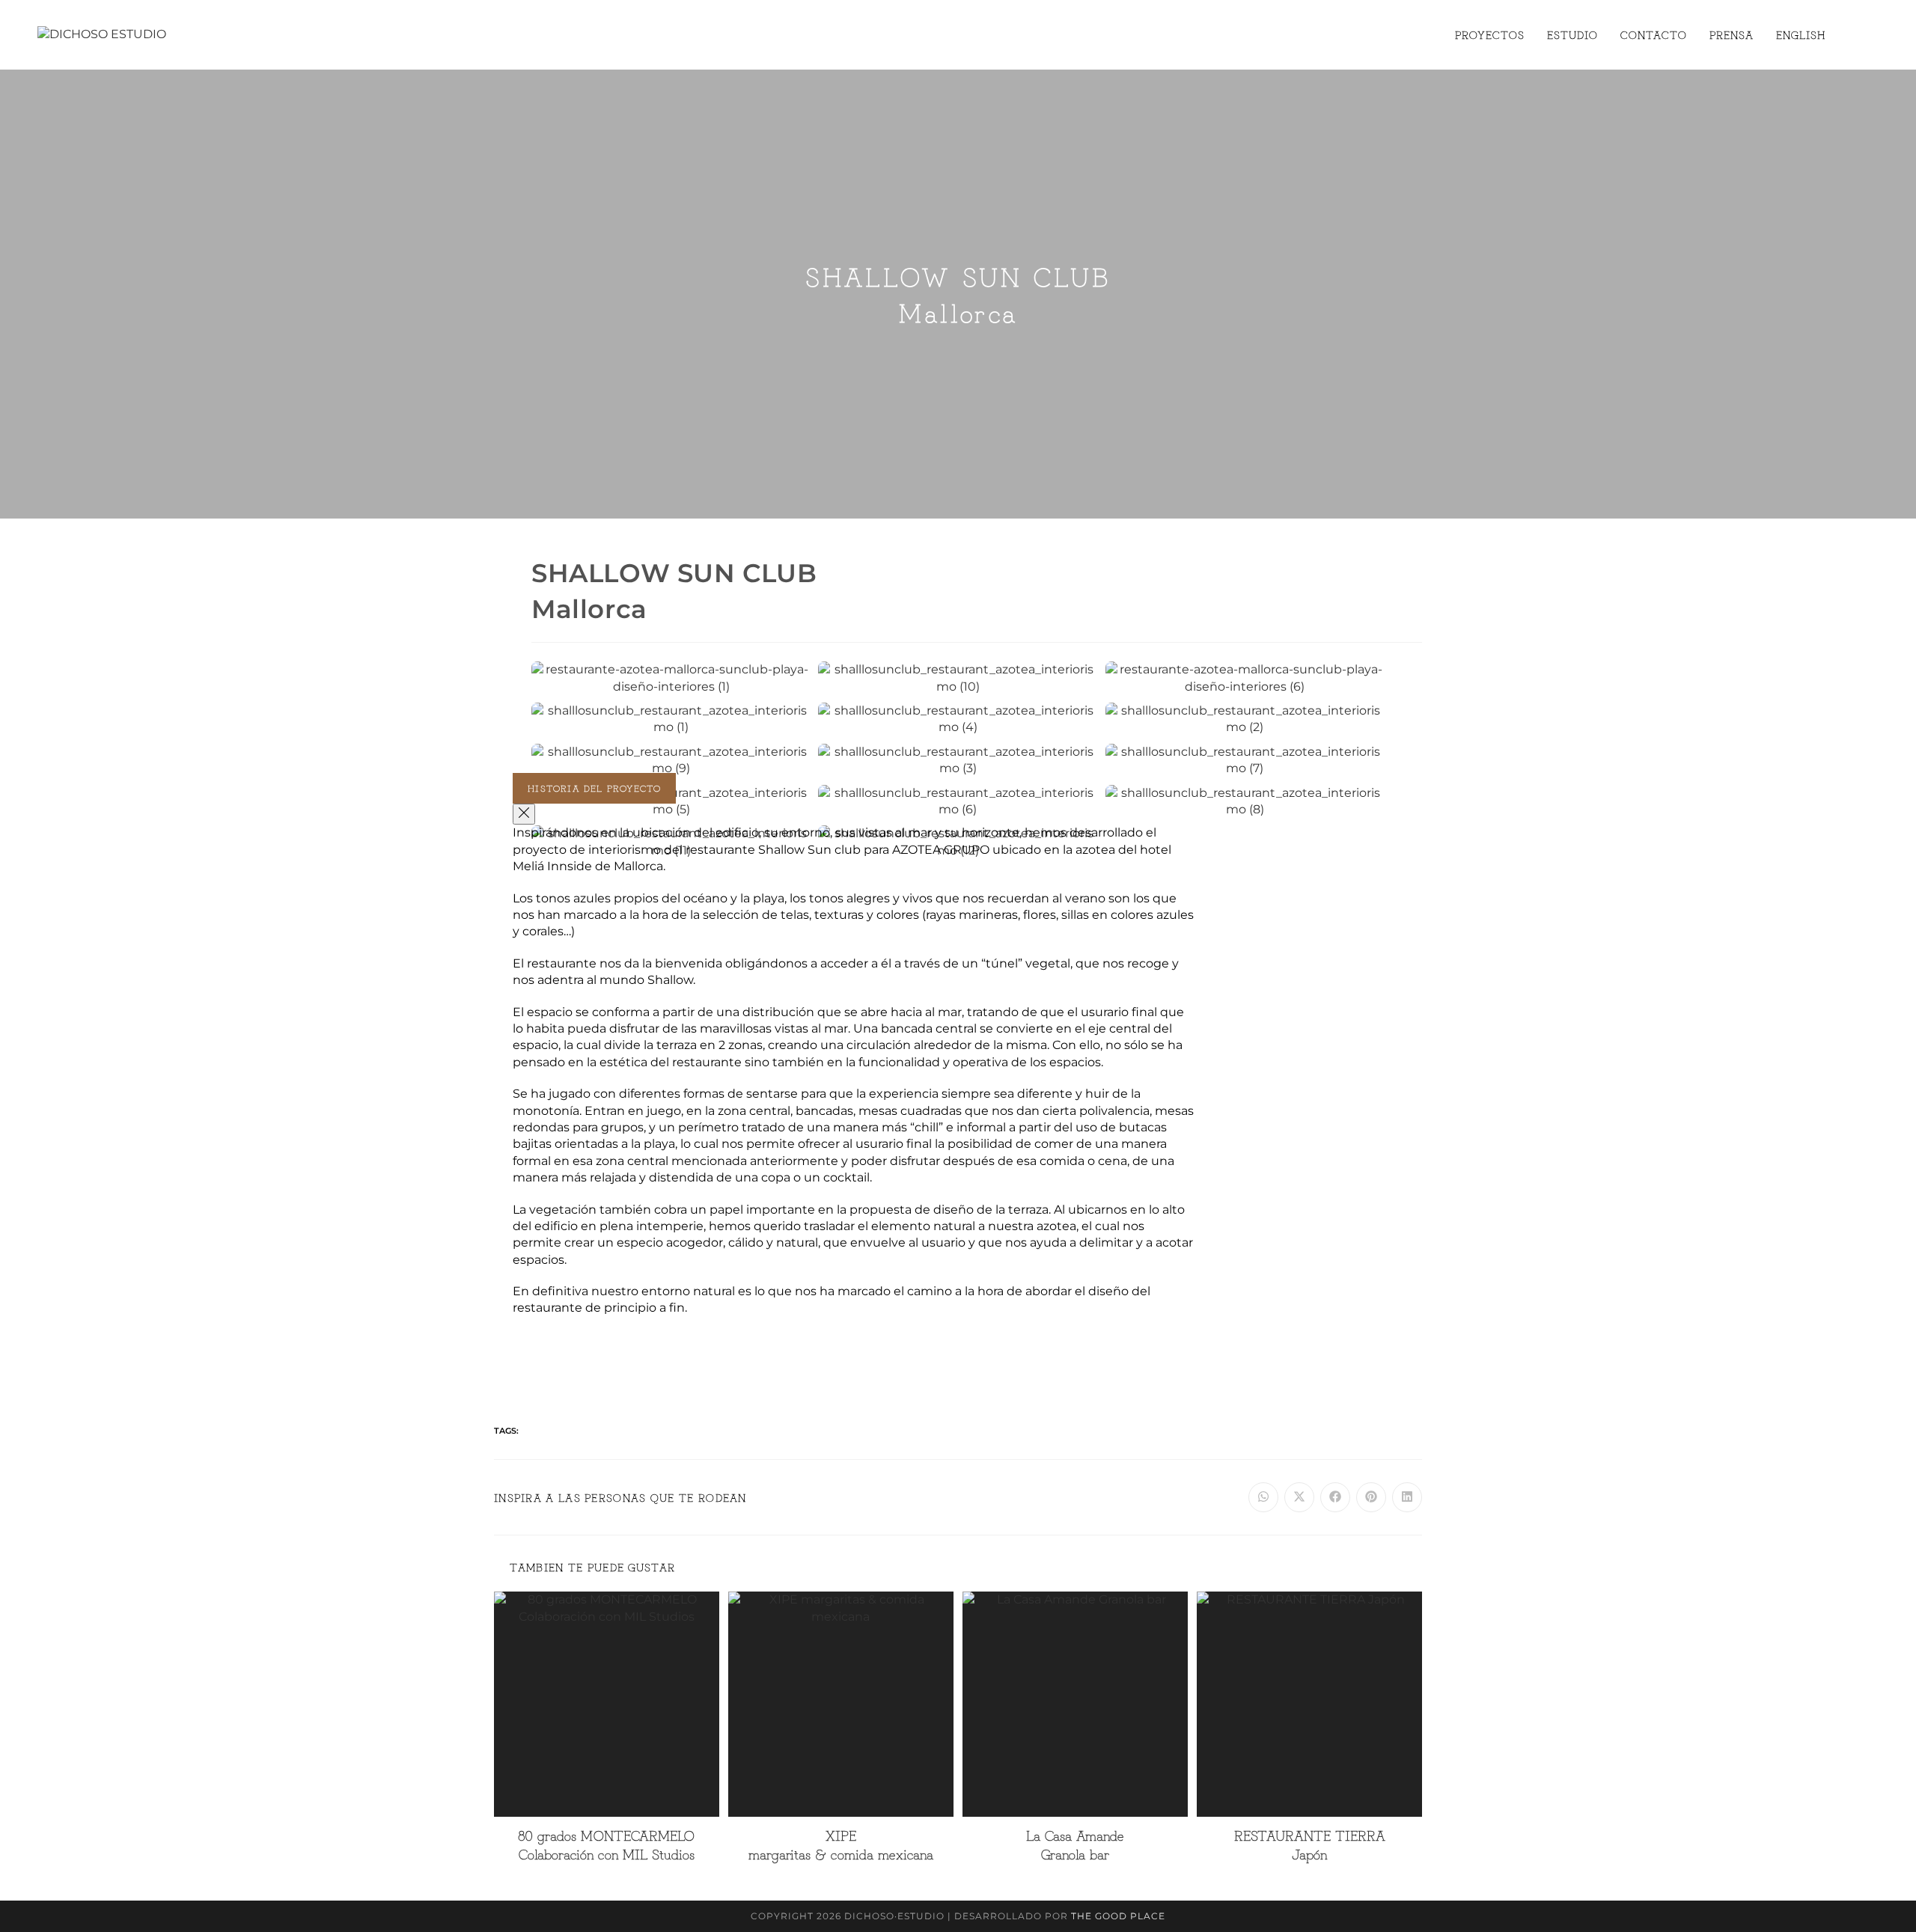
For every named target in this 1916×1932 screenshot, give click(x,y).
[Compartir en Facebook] (1335, 1497)
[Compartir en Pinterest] (1371, 1497)
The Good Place (1118, 1916)
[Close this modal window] (524, 814)
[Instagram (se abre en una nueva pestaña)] (1853, 34)
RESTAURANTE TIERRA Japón (1310, 1844)
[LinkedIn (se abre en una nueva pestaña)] (1874, 34)
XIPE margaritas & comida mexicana (841, 1844)
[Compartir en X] (1299, 1497)
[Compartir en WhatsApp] (1263, 1497)
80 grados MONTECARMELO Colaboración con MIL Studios (606, 1844)
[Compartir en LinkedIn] (1407, 1497)
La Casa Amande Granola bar (1075, 1844)
